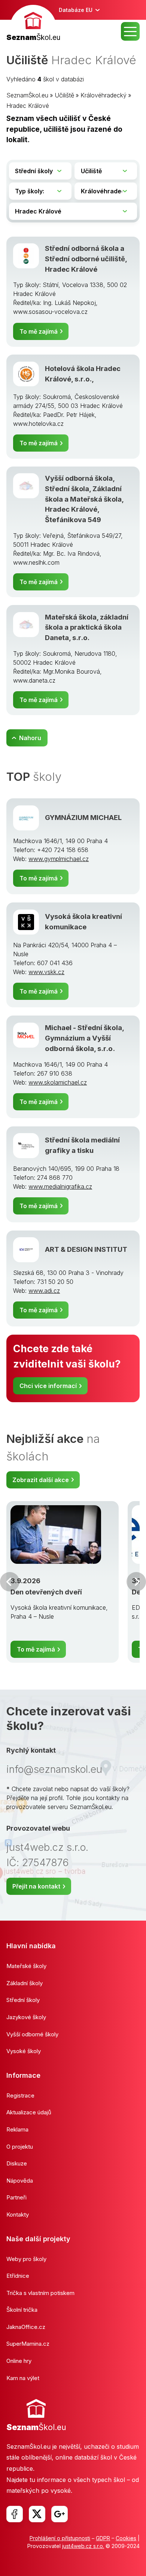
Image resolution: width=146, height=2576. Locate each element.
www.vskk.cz (46, 972)
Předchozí (10, 1582)
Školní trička (22, 2310)
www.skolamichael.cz (58, 1082)
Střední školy (23, 2000)
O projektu (20, 2147)
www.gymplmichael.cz (59, 859)
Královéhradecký (104, 95)
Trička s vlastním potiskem (40, 2293)
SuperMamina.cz (28, 2344)
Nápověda (20, 2181)
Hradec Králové (28, 106)
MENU (130, 31)
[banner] (33, 24)
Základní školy (25, 1983)
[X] (37, 2514)
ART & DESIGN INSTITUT (86, 1249)
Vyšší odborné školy (32, 2034)
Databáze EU (76, 10)
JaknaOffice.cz (26, 2327)
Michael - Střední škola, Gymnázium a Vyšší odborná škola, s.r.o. (84, 1038)
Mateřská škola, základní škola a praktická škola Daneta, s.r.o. (87, 627)
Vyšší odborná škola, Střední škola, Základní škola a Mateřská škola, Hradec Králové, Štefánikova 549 (84, 499)
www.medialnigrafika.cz (60, 1186)
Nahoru (30, 738)
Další (136, 1582)
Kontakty (18, 2215)
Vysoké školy (24, 2051)
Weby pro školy (26, 2259)
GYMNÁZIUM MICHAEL (83, 817)
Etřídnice (18, 2276)
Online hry (19, 2361)
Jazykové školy (26, 2017)
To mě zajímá (39, 331)
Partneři (16, 2197)
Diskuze (17, 2163)
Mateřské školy (26, 1966)
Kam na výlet (23, 2378)
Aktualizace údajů (29, 2112)
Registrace (20, 2095)
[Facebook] (15, 2514)
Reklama (17, 2129)
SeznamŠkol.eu (27, 95)
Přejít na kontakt (36, 1886)
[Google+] (60, 2514)
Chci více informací (48, 1386)
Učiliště (64, 95)
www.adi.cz (44, 1291)
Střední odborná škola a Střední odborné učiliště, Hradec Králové (86, 258)
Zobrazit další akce (41, 1480)
